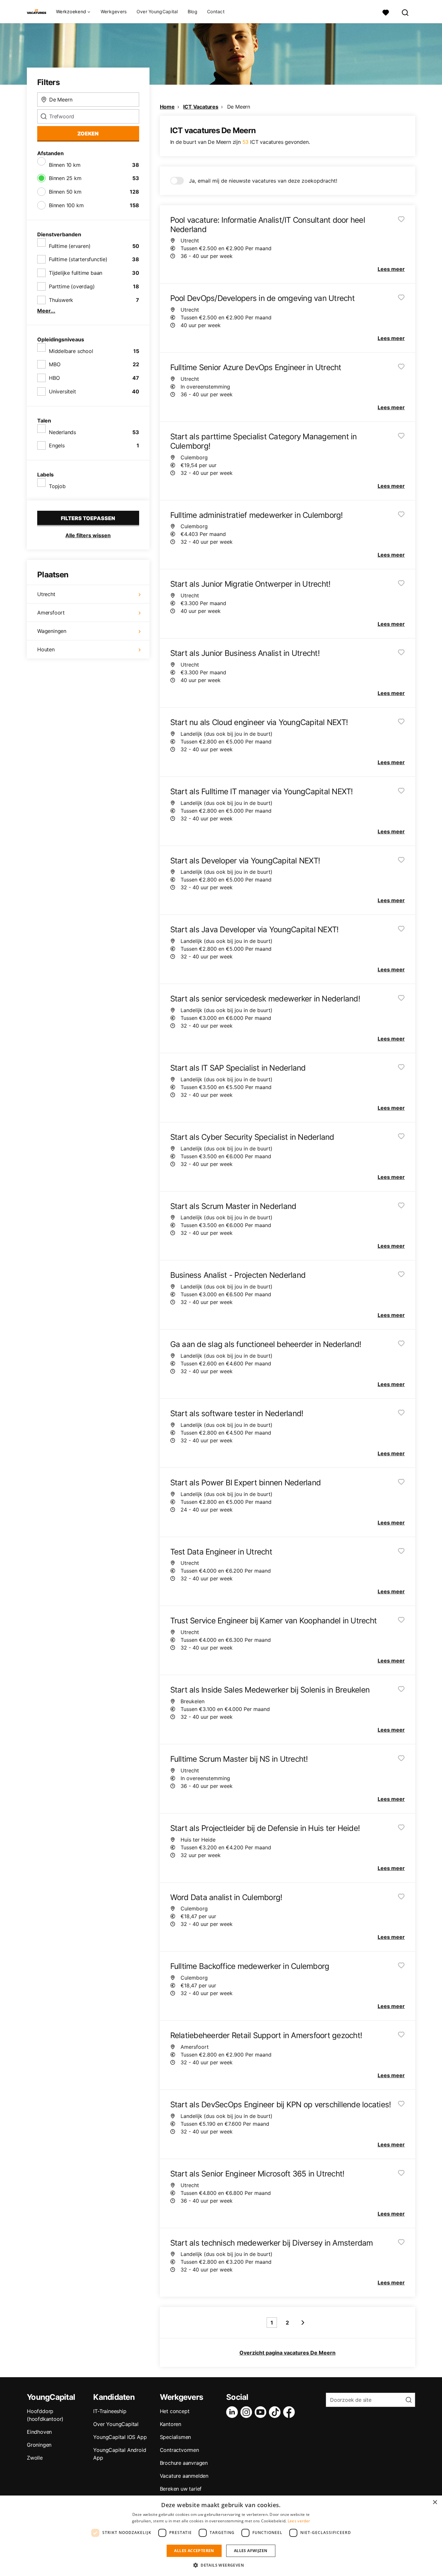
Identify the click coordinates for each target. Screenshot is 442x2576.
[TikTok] (276, 2412)
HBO (54, 378)
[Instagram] (248, 2412)
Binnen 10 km (65, 165)
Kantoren (171, 2424)
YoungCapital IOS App (120, 2437)
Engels (57, 445)
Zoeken (88, 134)
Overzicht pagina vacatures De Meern (287, 2353)
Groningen (39, 2445)
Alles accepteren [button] (194, 2551)
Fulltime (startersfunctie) (78, 259)
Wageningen (52, 631)
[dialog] (221, 2536)
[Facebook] (290, 2412)
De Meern (239, 107)
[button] (221, 2565)
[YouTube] (262, 2412)
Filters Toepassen (88, 518)
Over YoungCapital (157, 11)
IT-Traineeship (110, 2411)
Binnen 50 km (65, 192)
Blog (193, 11)
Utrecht (46, 594)
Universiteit (62, 391)
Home (167, 107)
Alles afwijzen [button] (251, 2551)
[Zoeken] (405, 12)
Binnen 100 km (66, 205)
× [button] (435, 2502)
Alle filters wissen (88, 535)
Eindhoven (39, 2432)
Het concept (175, 2411)
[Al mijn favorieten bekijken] (386, 12)
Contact (216, 11)
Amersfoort (51, 613)
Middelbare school (71, 351)
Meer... (46, 311)
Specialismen (176, 2437)
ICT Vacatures (201, 107)
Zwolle (35, 2458)
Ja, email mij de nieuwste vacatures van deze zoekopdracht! (263, 181)
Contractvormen (179, 2450)
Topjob (57, 486)
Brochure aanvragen (184, 2463)
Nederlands (62, 432)
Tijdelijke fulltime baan (76, 273)
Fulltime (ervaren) (70, 246)
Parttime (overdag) (72, 286)
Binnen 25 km (65, 178)
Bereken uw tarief (181, 2489)
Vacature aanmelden (184, 2476)
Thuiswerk (61, 300)
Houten (46, 649)
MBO (55, 364)
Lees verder (299, 2521)
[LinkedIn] (233, 2412)
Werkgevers (114, 11)
